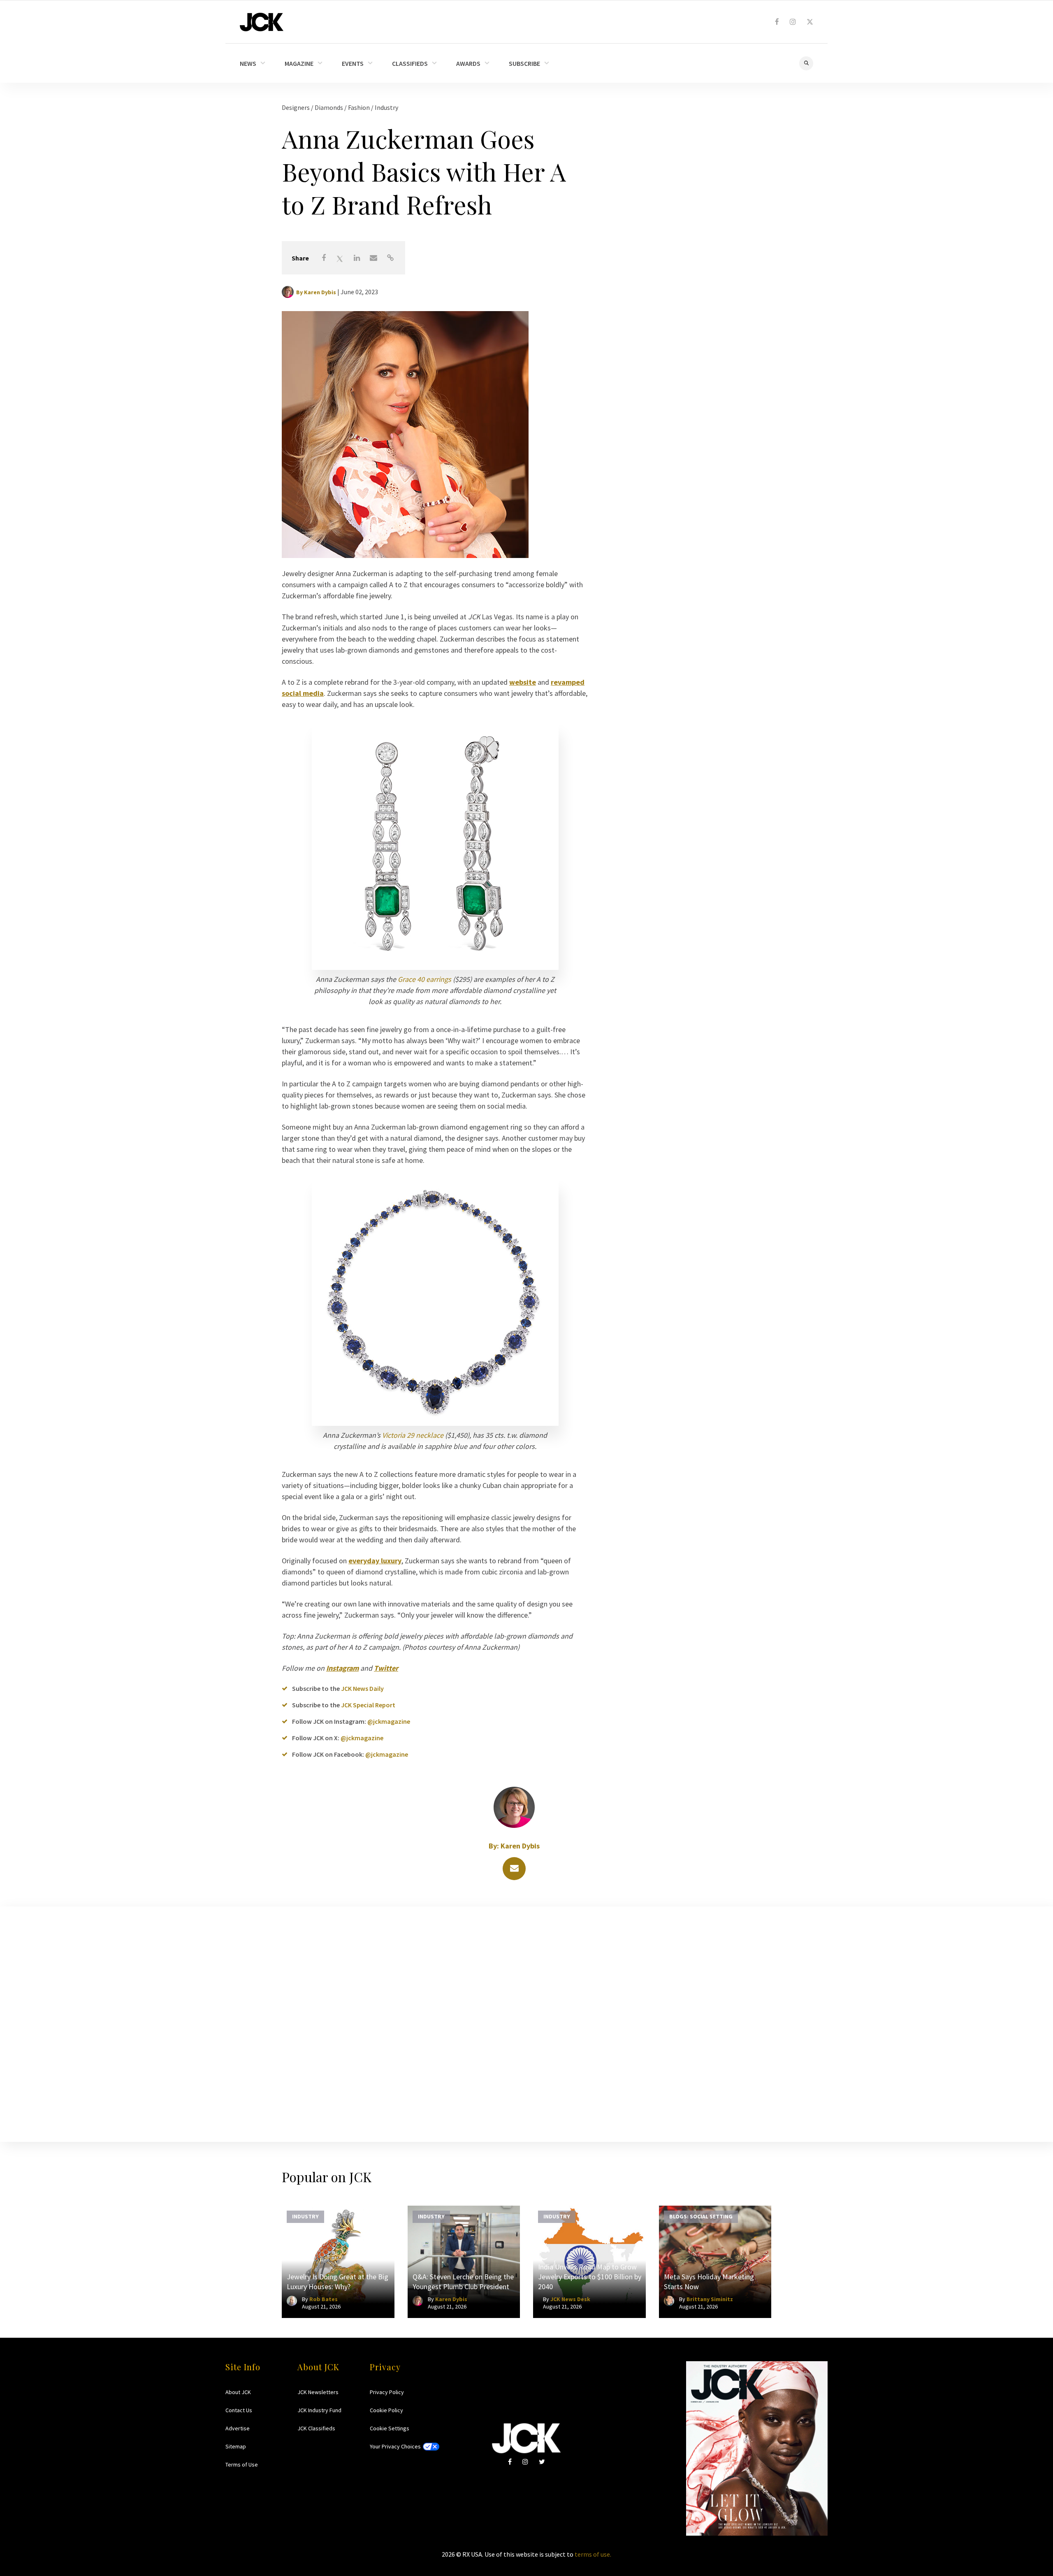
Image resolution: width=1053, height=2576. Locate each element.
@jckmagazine (389, 1721)
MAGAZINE (299, 63)
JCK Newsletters (318, 2392)
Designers (296, 107)
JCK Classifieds (316, 2428)
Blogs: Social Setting (701, 2216)
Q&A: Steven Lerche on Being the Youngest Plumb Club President (463, 2282)
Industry (386, 107)
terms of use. (593, 2554)
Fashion (360, 107)
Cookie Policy (386, 2410)
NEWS (248, 63)
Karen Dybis (320, 292)
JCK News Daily (362, 1688)
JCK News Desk (570, 2299)
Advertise (238, 2428)
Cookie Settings (390, 2428)
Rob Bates (324, 2299)
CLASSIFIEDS (410, 63)
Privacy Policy (387, 2392)
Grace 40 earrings (424, 979)
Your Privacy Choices (395, 2446)
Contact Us (239, 2410)
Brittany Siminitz (710, 2299)
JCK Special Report (368, 1705)
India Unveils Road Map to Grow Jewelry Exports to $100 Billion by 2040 (590, 2277)
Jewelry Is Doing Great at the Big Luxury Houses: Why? (337, 2282)
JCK (262, 22)
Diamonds (329, 107)
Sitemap (236, 2446)
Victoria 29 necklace (413, 1435)
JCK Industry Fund (319, 2410)
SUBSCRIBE (524, 63)
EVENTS (353, 63)
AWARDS (468, 63)
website (523, 682)
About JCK (238, 2392)
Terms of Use (242, 2464)
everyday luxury (375, 1561)
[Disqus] (526, 2023)
